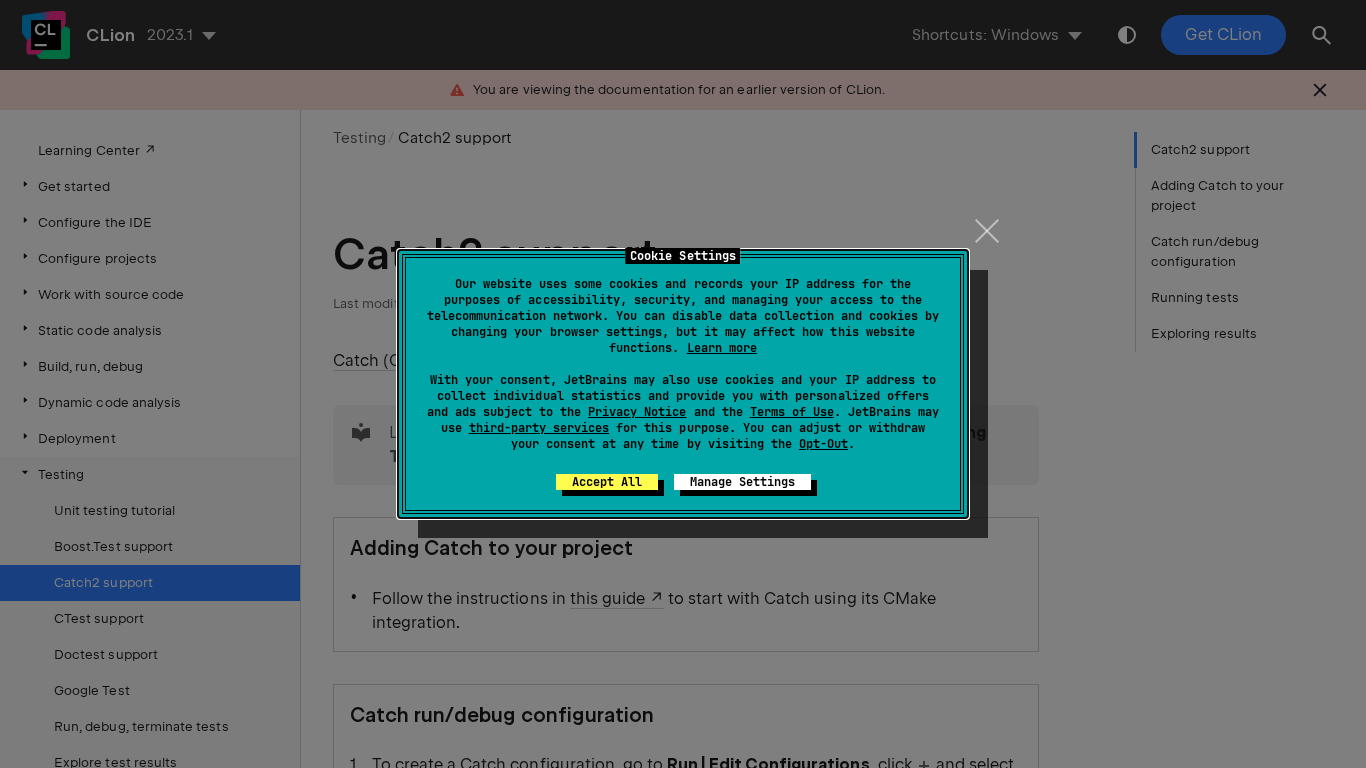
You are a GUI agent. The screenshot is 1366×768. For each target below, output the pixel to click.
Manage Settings (742, 482)
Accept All (607, 482)
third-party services (539, 428)
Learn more (722, 348)
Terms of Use (792, 412)
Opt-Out (823, 444)
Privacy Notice (637, 412)
